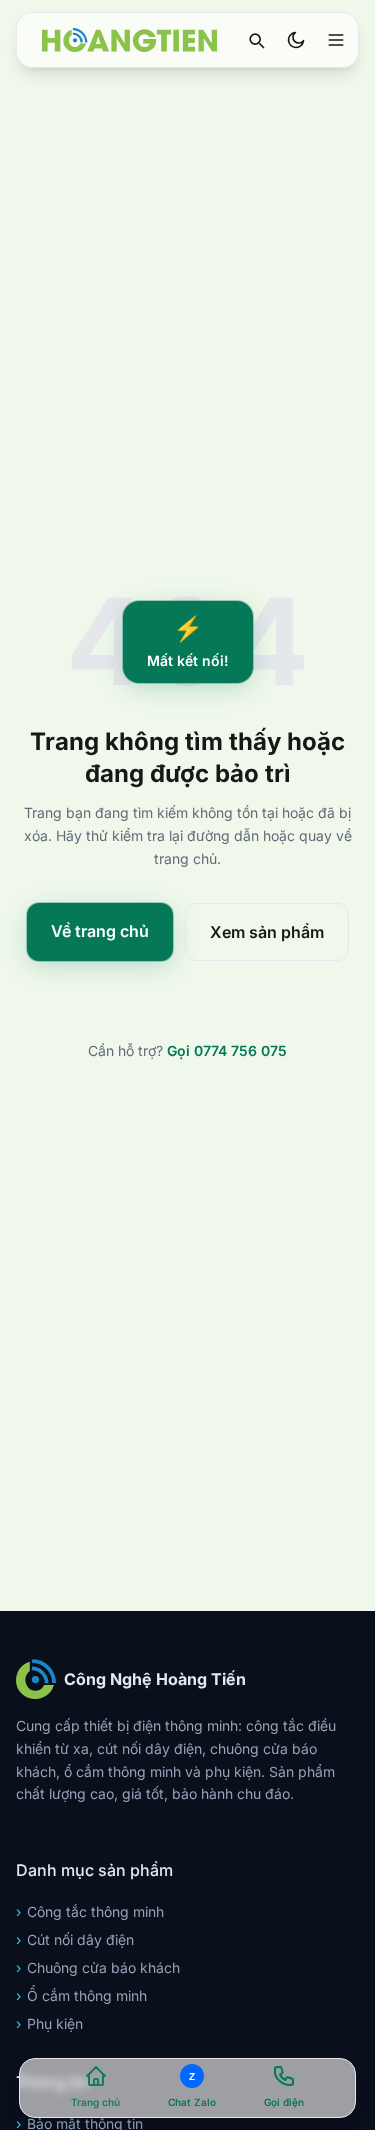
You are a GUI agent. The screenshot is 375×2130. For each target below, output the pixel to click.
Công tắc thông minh (90, 1911)
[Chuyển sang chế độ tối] (296, 40)
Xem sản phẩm (267, 932)
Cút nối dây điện (75, 1939)
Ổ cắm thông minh (81, 1995)
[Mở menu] (336, 40)
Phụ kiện (49, 2023)
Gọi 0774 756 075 (227, 1050)
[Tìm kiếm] (256, 40)
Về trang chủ (100, 931)
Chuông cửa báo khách (98, 1967)
